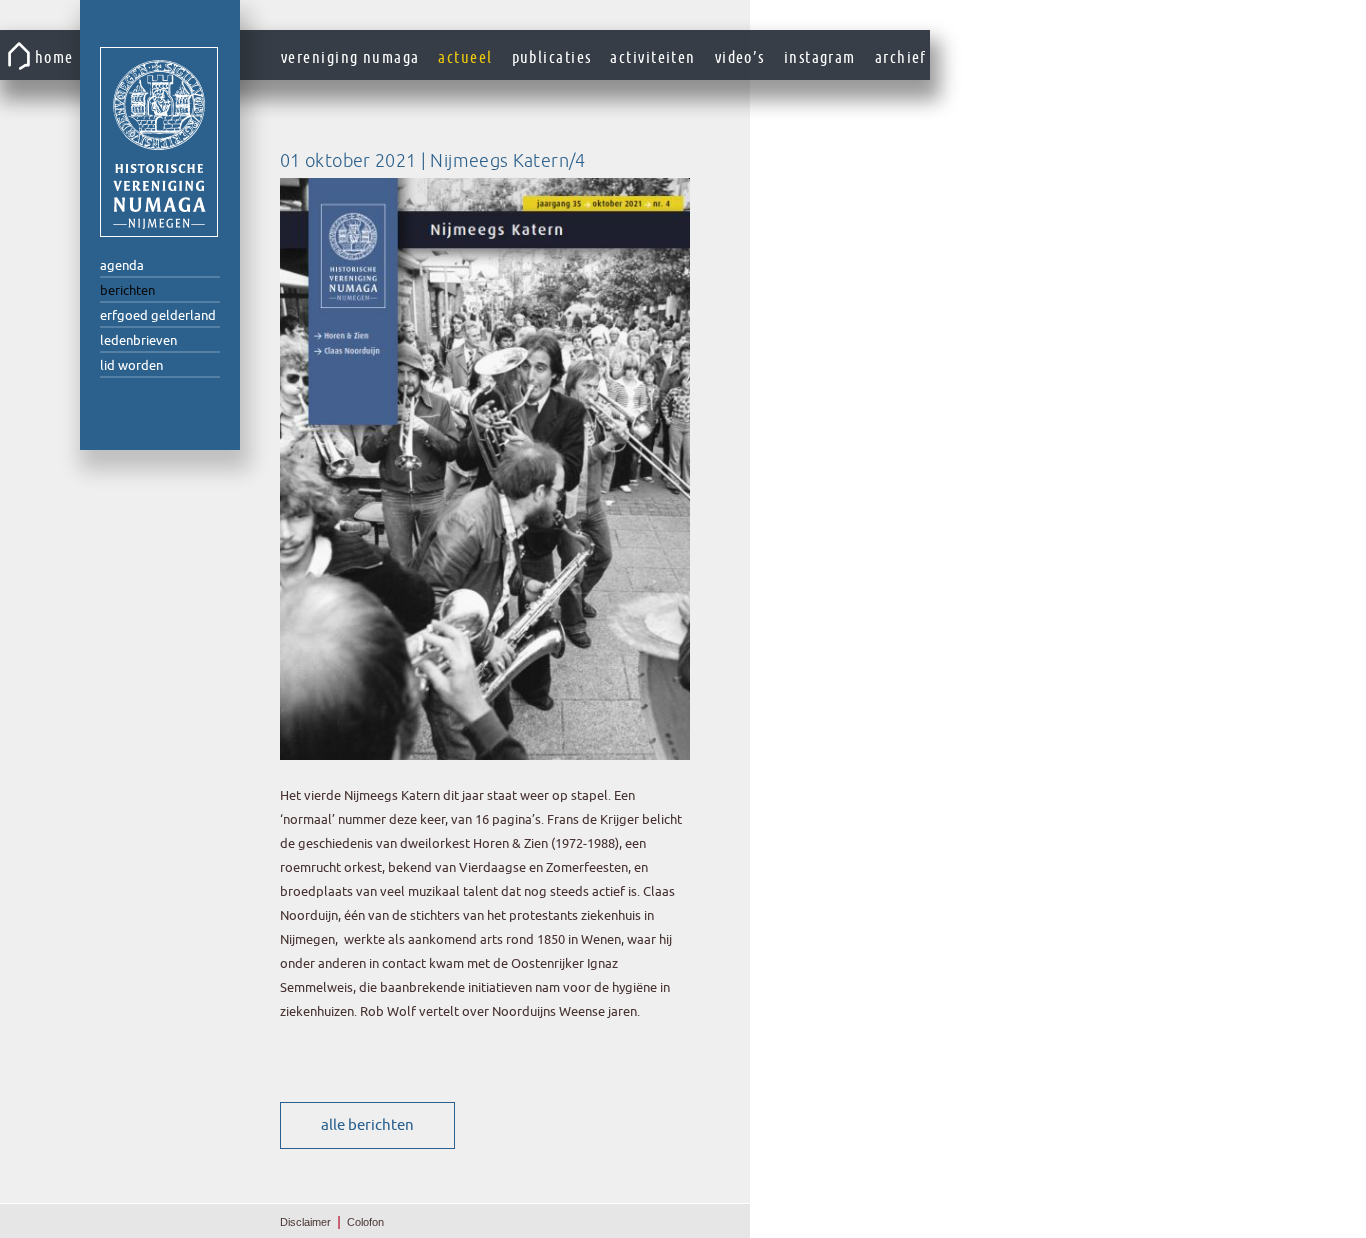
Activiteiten (652, 57)
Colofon (365, 1222)
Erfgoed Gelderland (158, 315)
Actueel (465, 57)
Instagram (820, 57)
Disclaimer (305, 1222)
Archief (901, 57)
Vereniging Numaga (159, 142)
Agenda (122, 265)
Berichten (127, 290)
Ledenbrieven (138, 340)
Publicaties (552, 57)
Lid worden (131, 365)
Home (54, 57)
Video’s (740, 57)
